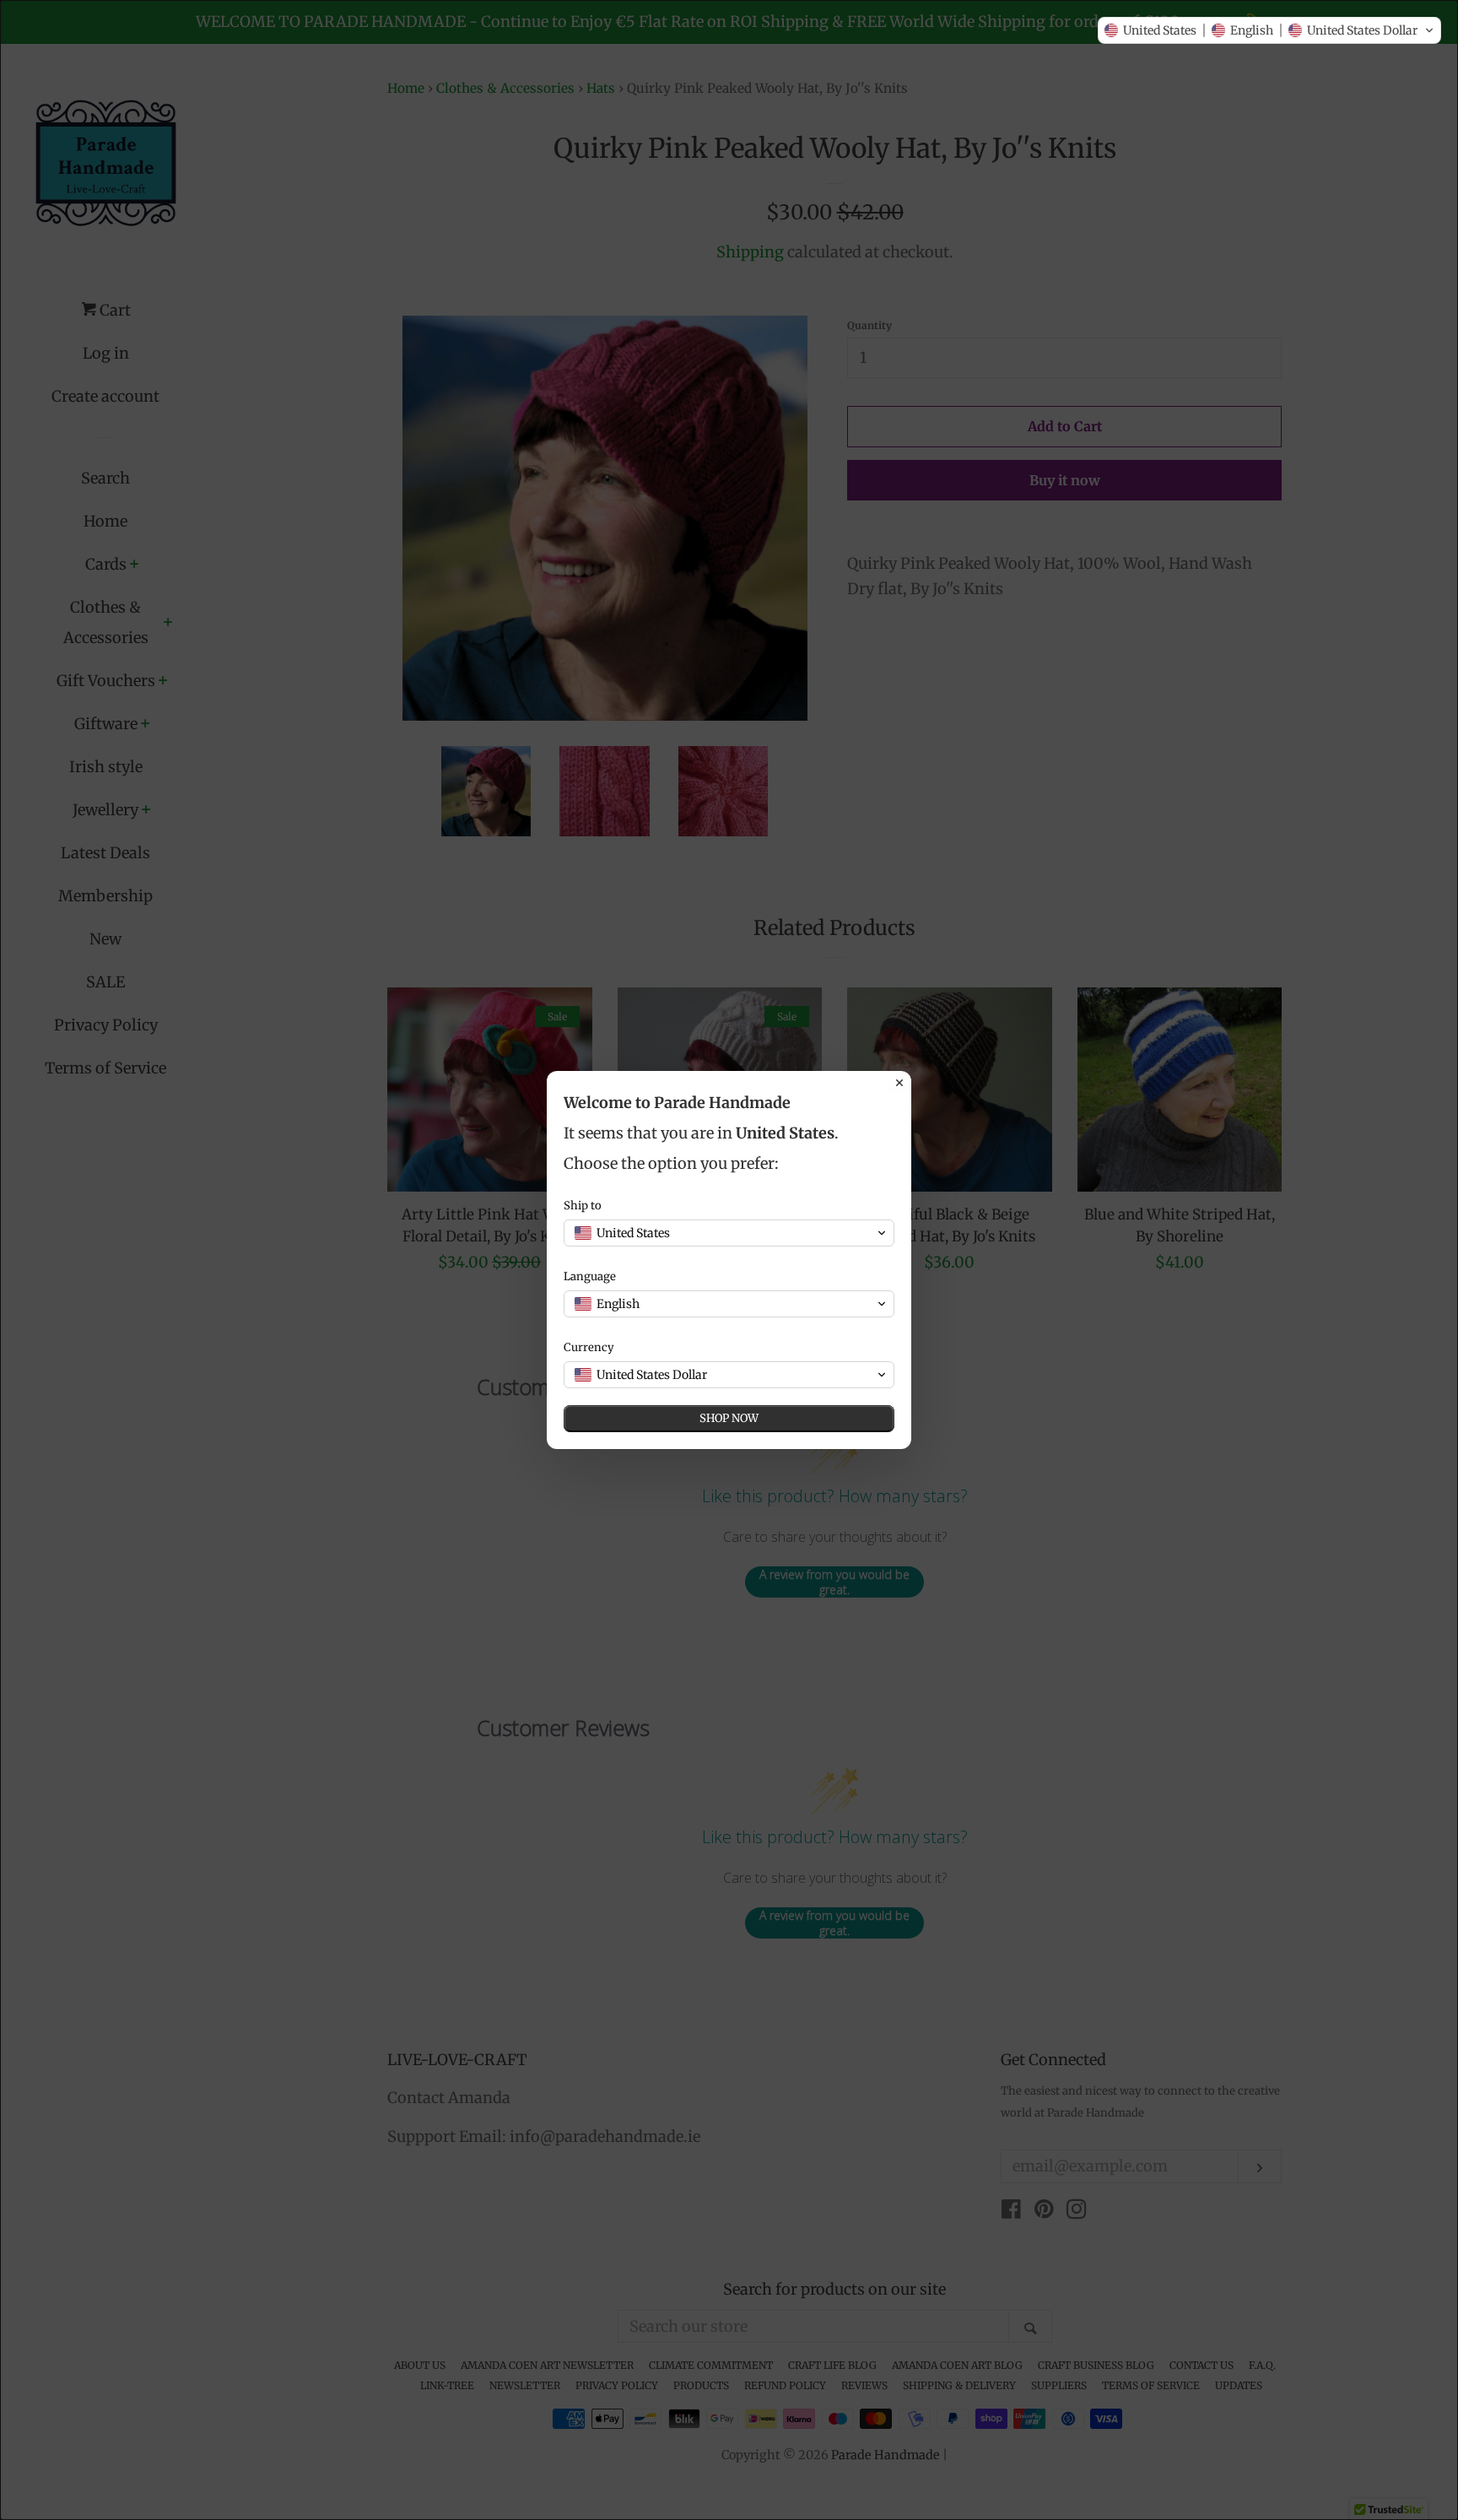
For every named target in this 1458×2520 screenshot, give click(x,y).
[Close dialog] (899, 1083)
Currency (589, 1347)
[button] (1269, 30)
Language (590, 1276)
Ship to (583, 1206)
